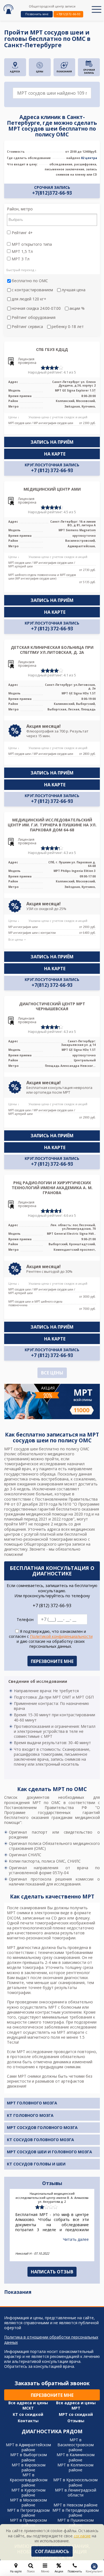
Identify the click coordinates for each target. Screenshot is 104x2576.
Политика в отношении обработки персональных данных (51, 2340)
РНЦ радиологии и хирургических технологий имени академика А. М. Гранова (52, 1188)
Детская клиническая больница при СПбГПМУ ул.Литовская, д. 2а (52, 650)
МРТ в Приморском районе (28, 2523)
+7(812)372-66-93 (68, 14)
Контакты (28, 2421)
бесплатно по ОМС (30, 281)
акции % (77, 308)
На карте (55, 454)
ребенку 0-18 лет (68, 327)
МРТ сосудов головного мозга (42, 2127)
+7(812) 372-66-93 (52, 985)
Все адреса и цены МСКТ (28, 2405)
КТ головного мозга (30, 2115)
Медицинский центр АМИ (52, 489)
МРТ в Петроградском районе (28, 2513)
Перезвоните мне (52, 2395)
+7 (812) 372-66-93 (52, 470)
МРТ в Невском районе (76, 2505)
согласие (82, 2536)
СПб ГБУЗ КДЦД (52, 349)
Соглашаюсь (52, 2551)
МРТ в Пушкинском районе (76, 2523)
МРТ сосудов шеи (21, 1449)
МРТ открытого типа (31, 244)
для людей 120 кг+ (29, 299)
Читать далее (76, 2239)
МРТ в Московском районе (28, 2502)
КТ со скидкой (28, 2414)
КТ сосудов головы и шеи (36, 2164)
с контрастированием (32, 290)
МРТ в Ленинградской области (76, 2492)
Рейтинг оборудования (34, 318)
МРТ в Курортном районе (28, 2492)
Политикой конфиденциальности (61, 1636)
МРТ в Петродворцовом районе (76, 2513)
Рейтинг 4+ (22, 233)
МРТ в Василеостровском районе (76, 2445)
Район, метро (20, 209)
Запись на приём (52, 442)
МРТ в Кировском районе (29, 2467)
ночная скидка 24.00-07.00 (36, 308)
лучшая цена (73, 290)
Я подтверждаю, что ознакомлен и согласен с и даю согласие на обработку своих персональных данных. (51, 1639)
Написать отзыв (52, 2272)
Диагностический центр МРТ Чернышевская (52, 1006)
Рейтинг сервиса (27, 327)
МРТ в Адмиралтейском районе (28, 2447)
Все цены (52, 1373)
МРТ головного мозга (32, 2103)
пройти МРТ (16, 1524)
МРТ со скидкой (76, 2414)
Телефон (25, 1620)
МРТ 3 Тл (20, 259)
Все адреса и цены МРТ (76, 2405)
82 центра (89, 158)
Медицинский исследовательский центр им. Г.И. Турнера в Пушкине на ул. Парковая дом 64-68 (52, 825)
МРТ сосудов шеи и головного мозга (50, 2152)
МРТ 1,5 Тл (22, 252)
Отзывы (76, 2421)
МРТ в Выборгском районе (29, 2457)
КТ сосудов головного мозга (40, 2140)
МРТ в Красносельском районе (75, 2482)
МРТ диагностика (24, 1947)
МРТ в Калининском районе (76, 2457)
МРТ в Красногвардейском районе (29, 2480)
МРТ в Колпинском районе (75, 2467)
